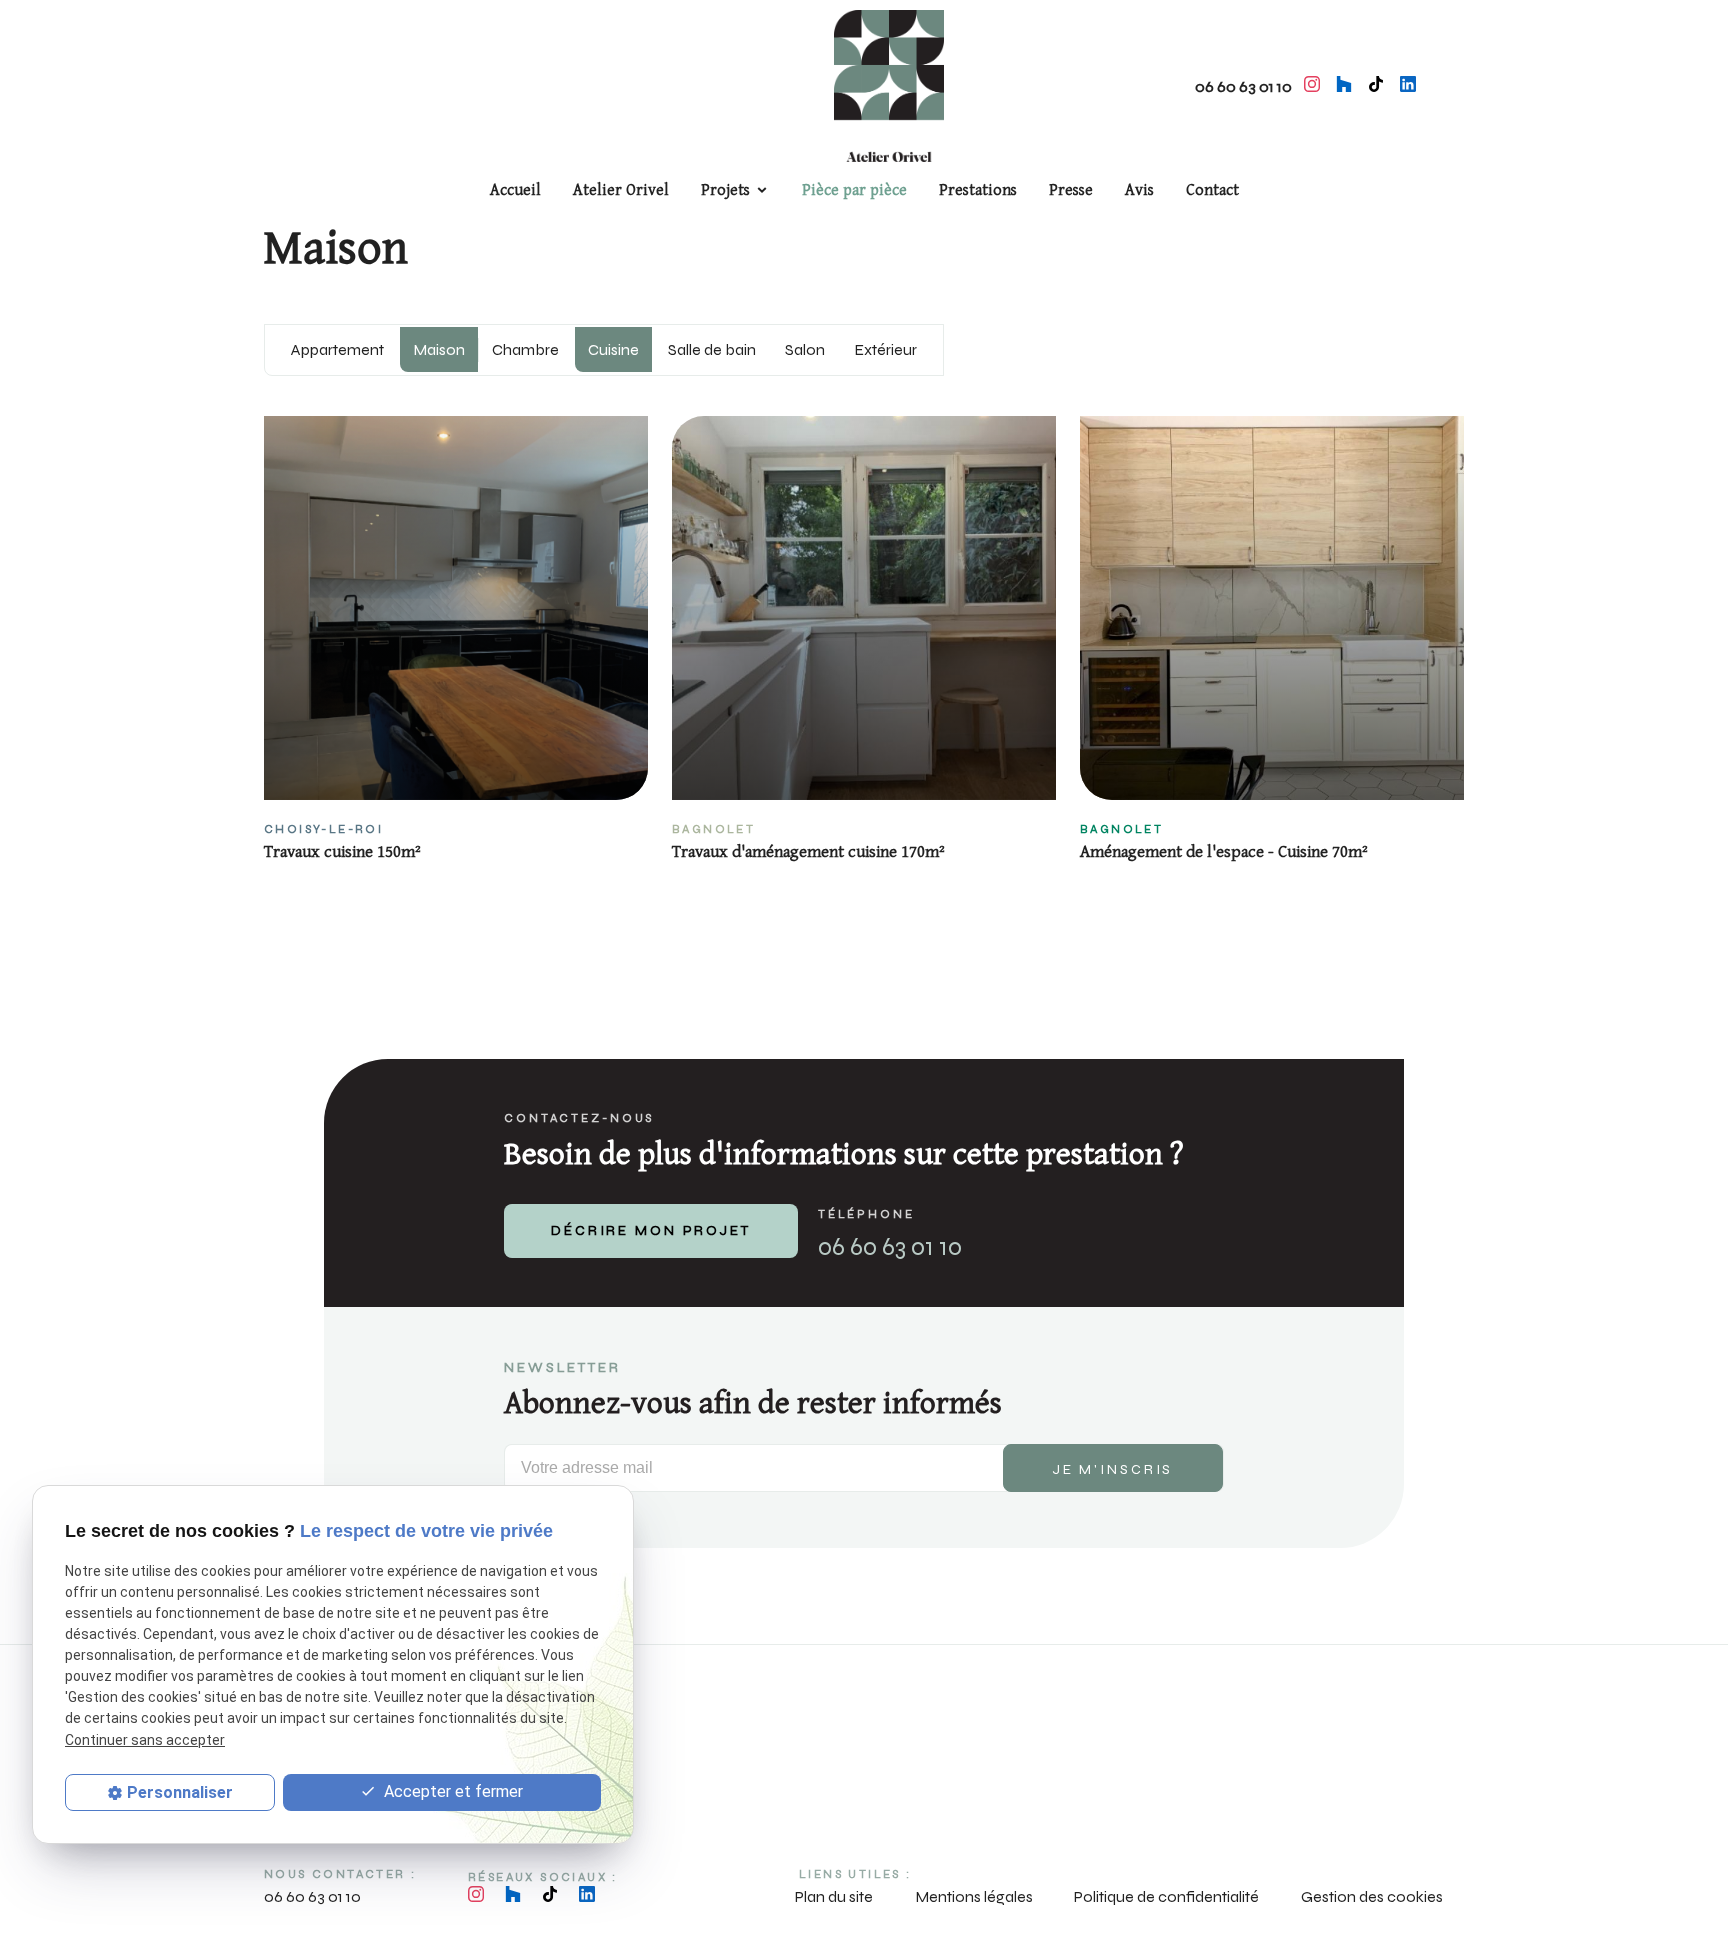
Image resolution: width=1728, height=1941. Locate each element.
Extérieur (885, 349)
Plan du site (834, 1896)
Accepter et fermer (451, 1791)
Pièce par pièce (854, 190)
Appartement (337, 349)
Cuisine (613, 349)
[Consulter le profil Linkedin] (1408, 84)
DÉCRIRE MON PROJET (651, 1230)
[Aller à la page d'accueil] (889, 83)
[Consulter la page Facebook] (1376, 84)
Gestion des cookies (1372, 1896)
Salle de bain (712, 349)
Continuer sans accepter (145, 1740)
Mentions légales (974, 1896)
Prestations (978, 190)
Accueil (515, 190)
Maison (439, 349)
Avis (1139, 190)
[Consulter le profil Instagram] (1312, 84)
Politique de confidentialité (1166, 1896)
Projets (725, 190)
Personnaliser (180, 1792)
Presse (1071, 190)
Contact (1212, 190)
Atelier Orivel (621, 190)
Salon (805, 349)
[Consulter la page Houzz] (1344, 84)
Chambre (525, 349)
